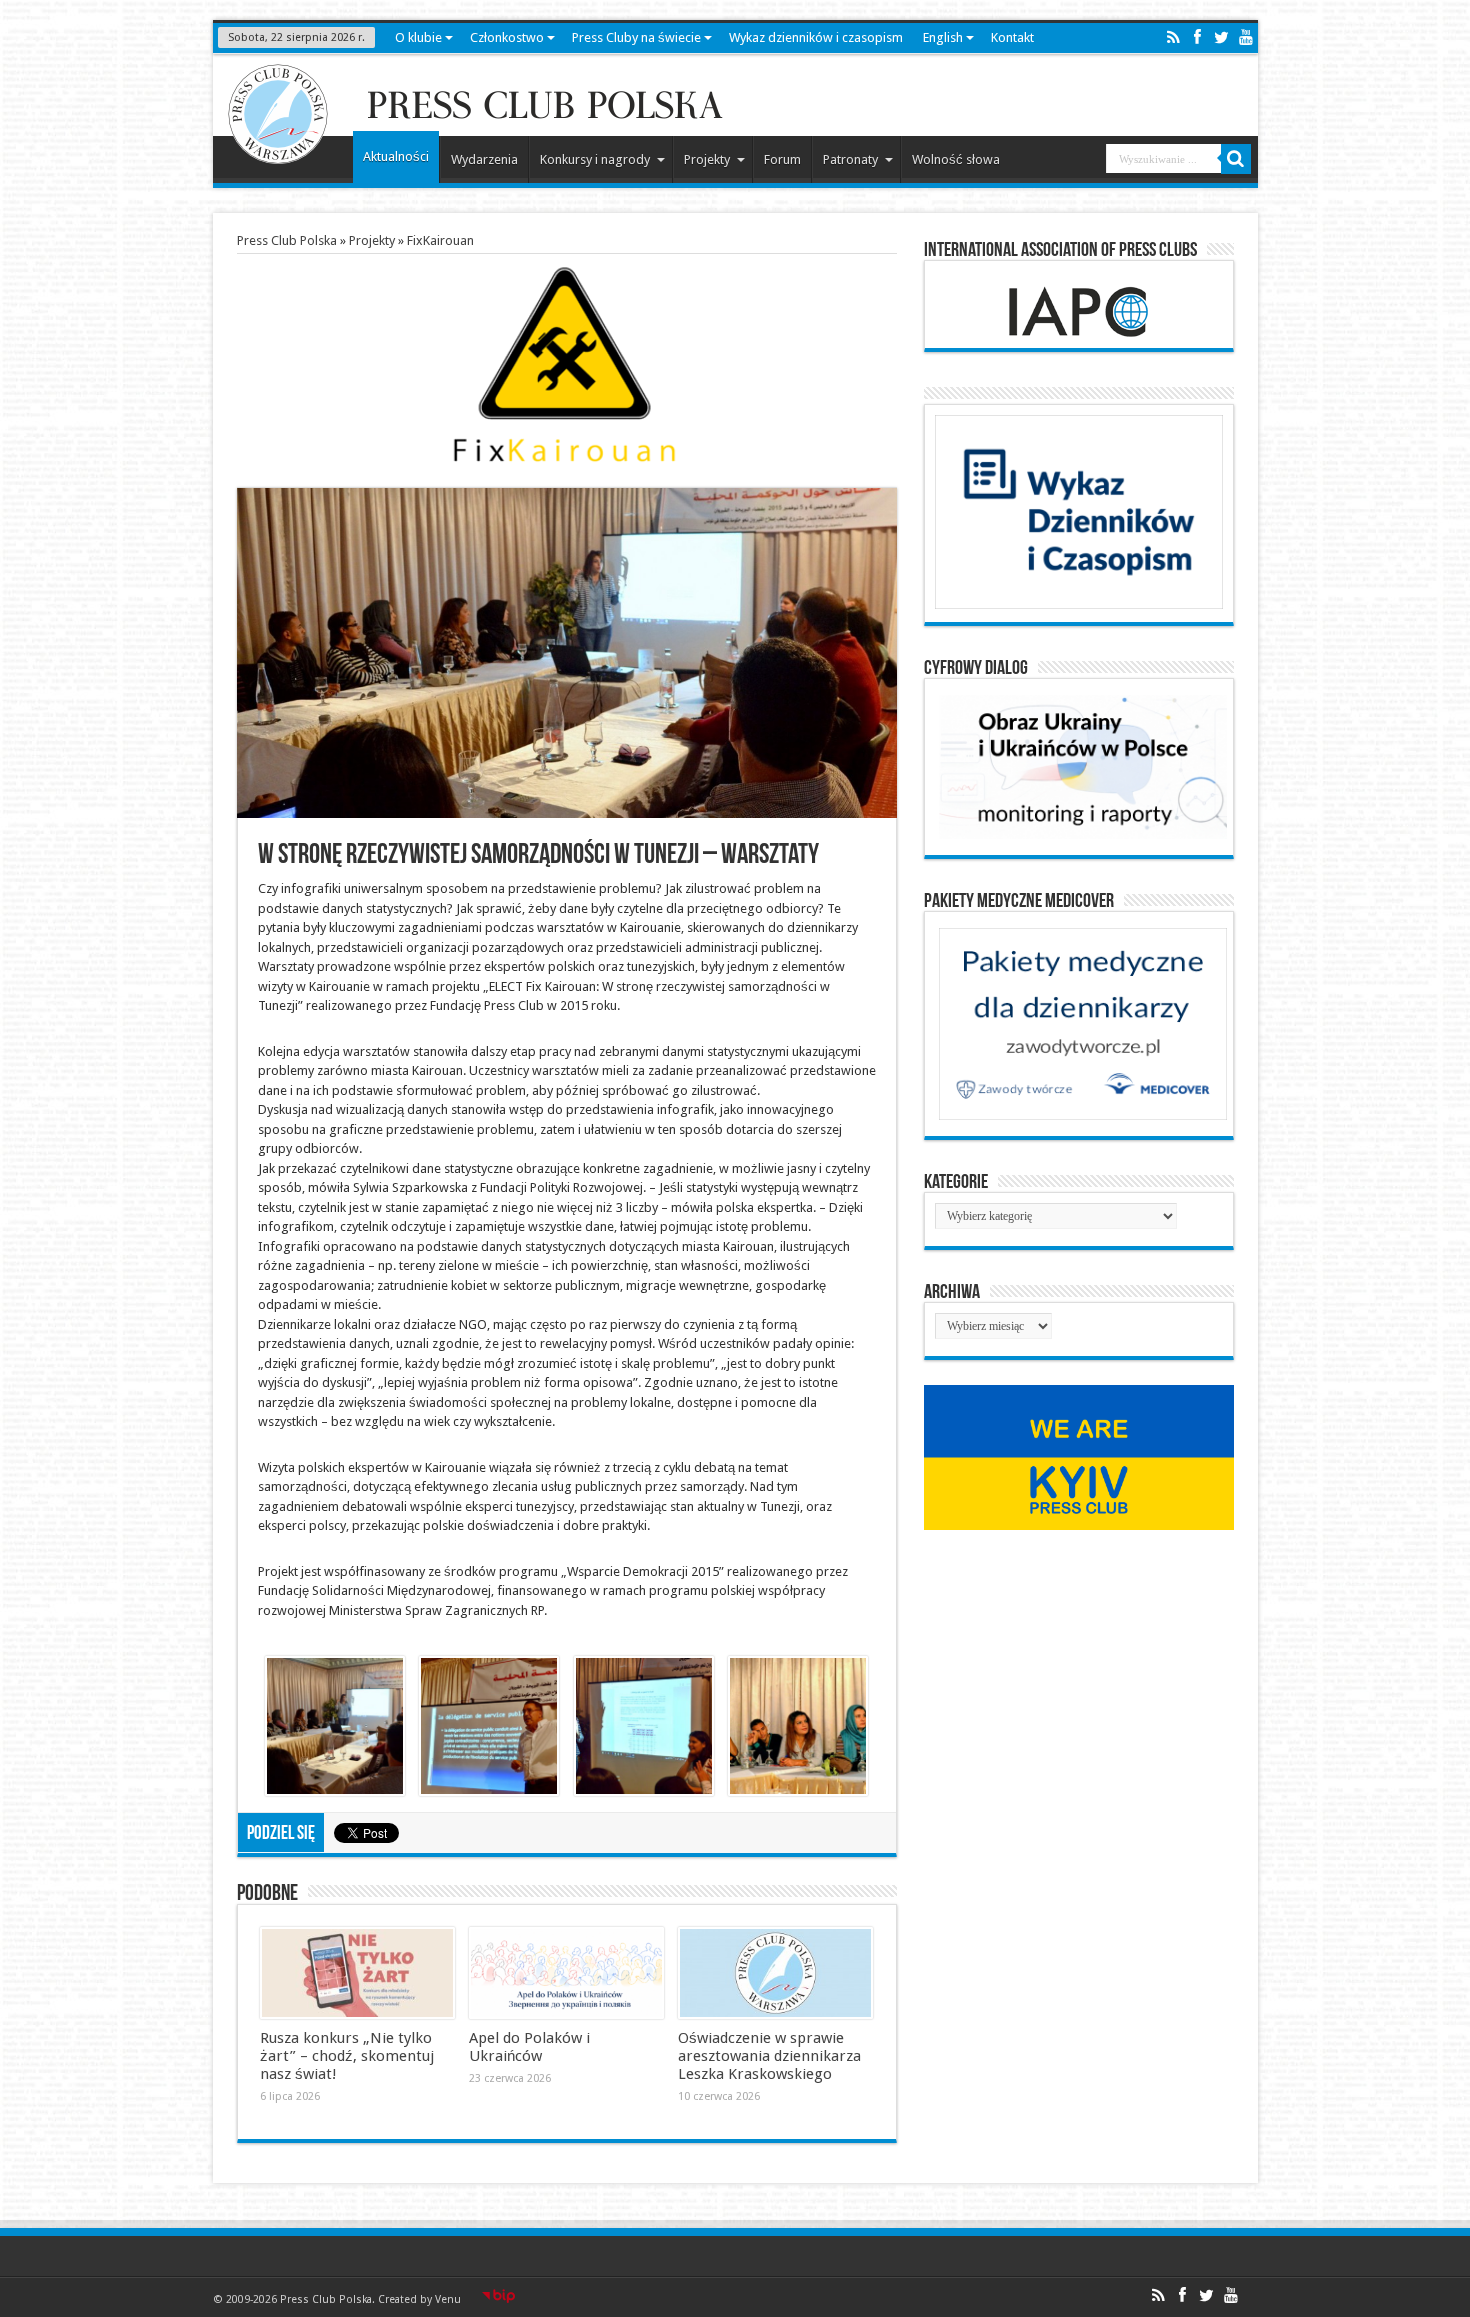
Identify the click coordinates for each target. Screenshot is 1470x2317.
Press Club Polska (287, 240)
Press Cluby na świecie (636, 37)
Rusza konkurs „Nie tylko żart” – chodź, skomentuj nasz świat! (347, 2056)
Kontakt (1012, 37)
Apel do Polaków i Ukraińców (529, 2047)
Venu (448, 2299)
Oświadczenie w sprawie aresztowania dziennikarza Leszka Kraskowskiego (769, 2056)
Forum (782, 159)
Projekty (707, 159)
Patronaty (850, 159)
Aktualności (396, 156)
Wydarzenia (484, 159)
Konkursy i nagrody (595, 159)
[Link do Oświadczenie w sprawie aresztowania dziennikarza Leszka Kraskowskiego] (775, 1973)
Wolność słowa (956, 159)
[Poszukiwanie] (1236, 159)
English (943, 37)
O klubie (418, 37)
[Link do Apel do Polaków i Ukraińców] (566, 1973)
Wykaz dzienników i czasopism (816, 37)
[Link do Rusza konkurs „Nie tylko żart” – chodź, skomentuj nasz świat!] (357, 1973)
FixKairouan (440, 240)
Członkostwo (507, 37)
